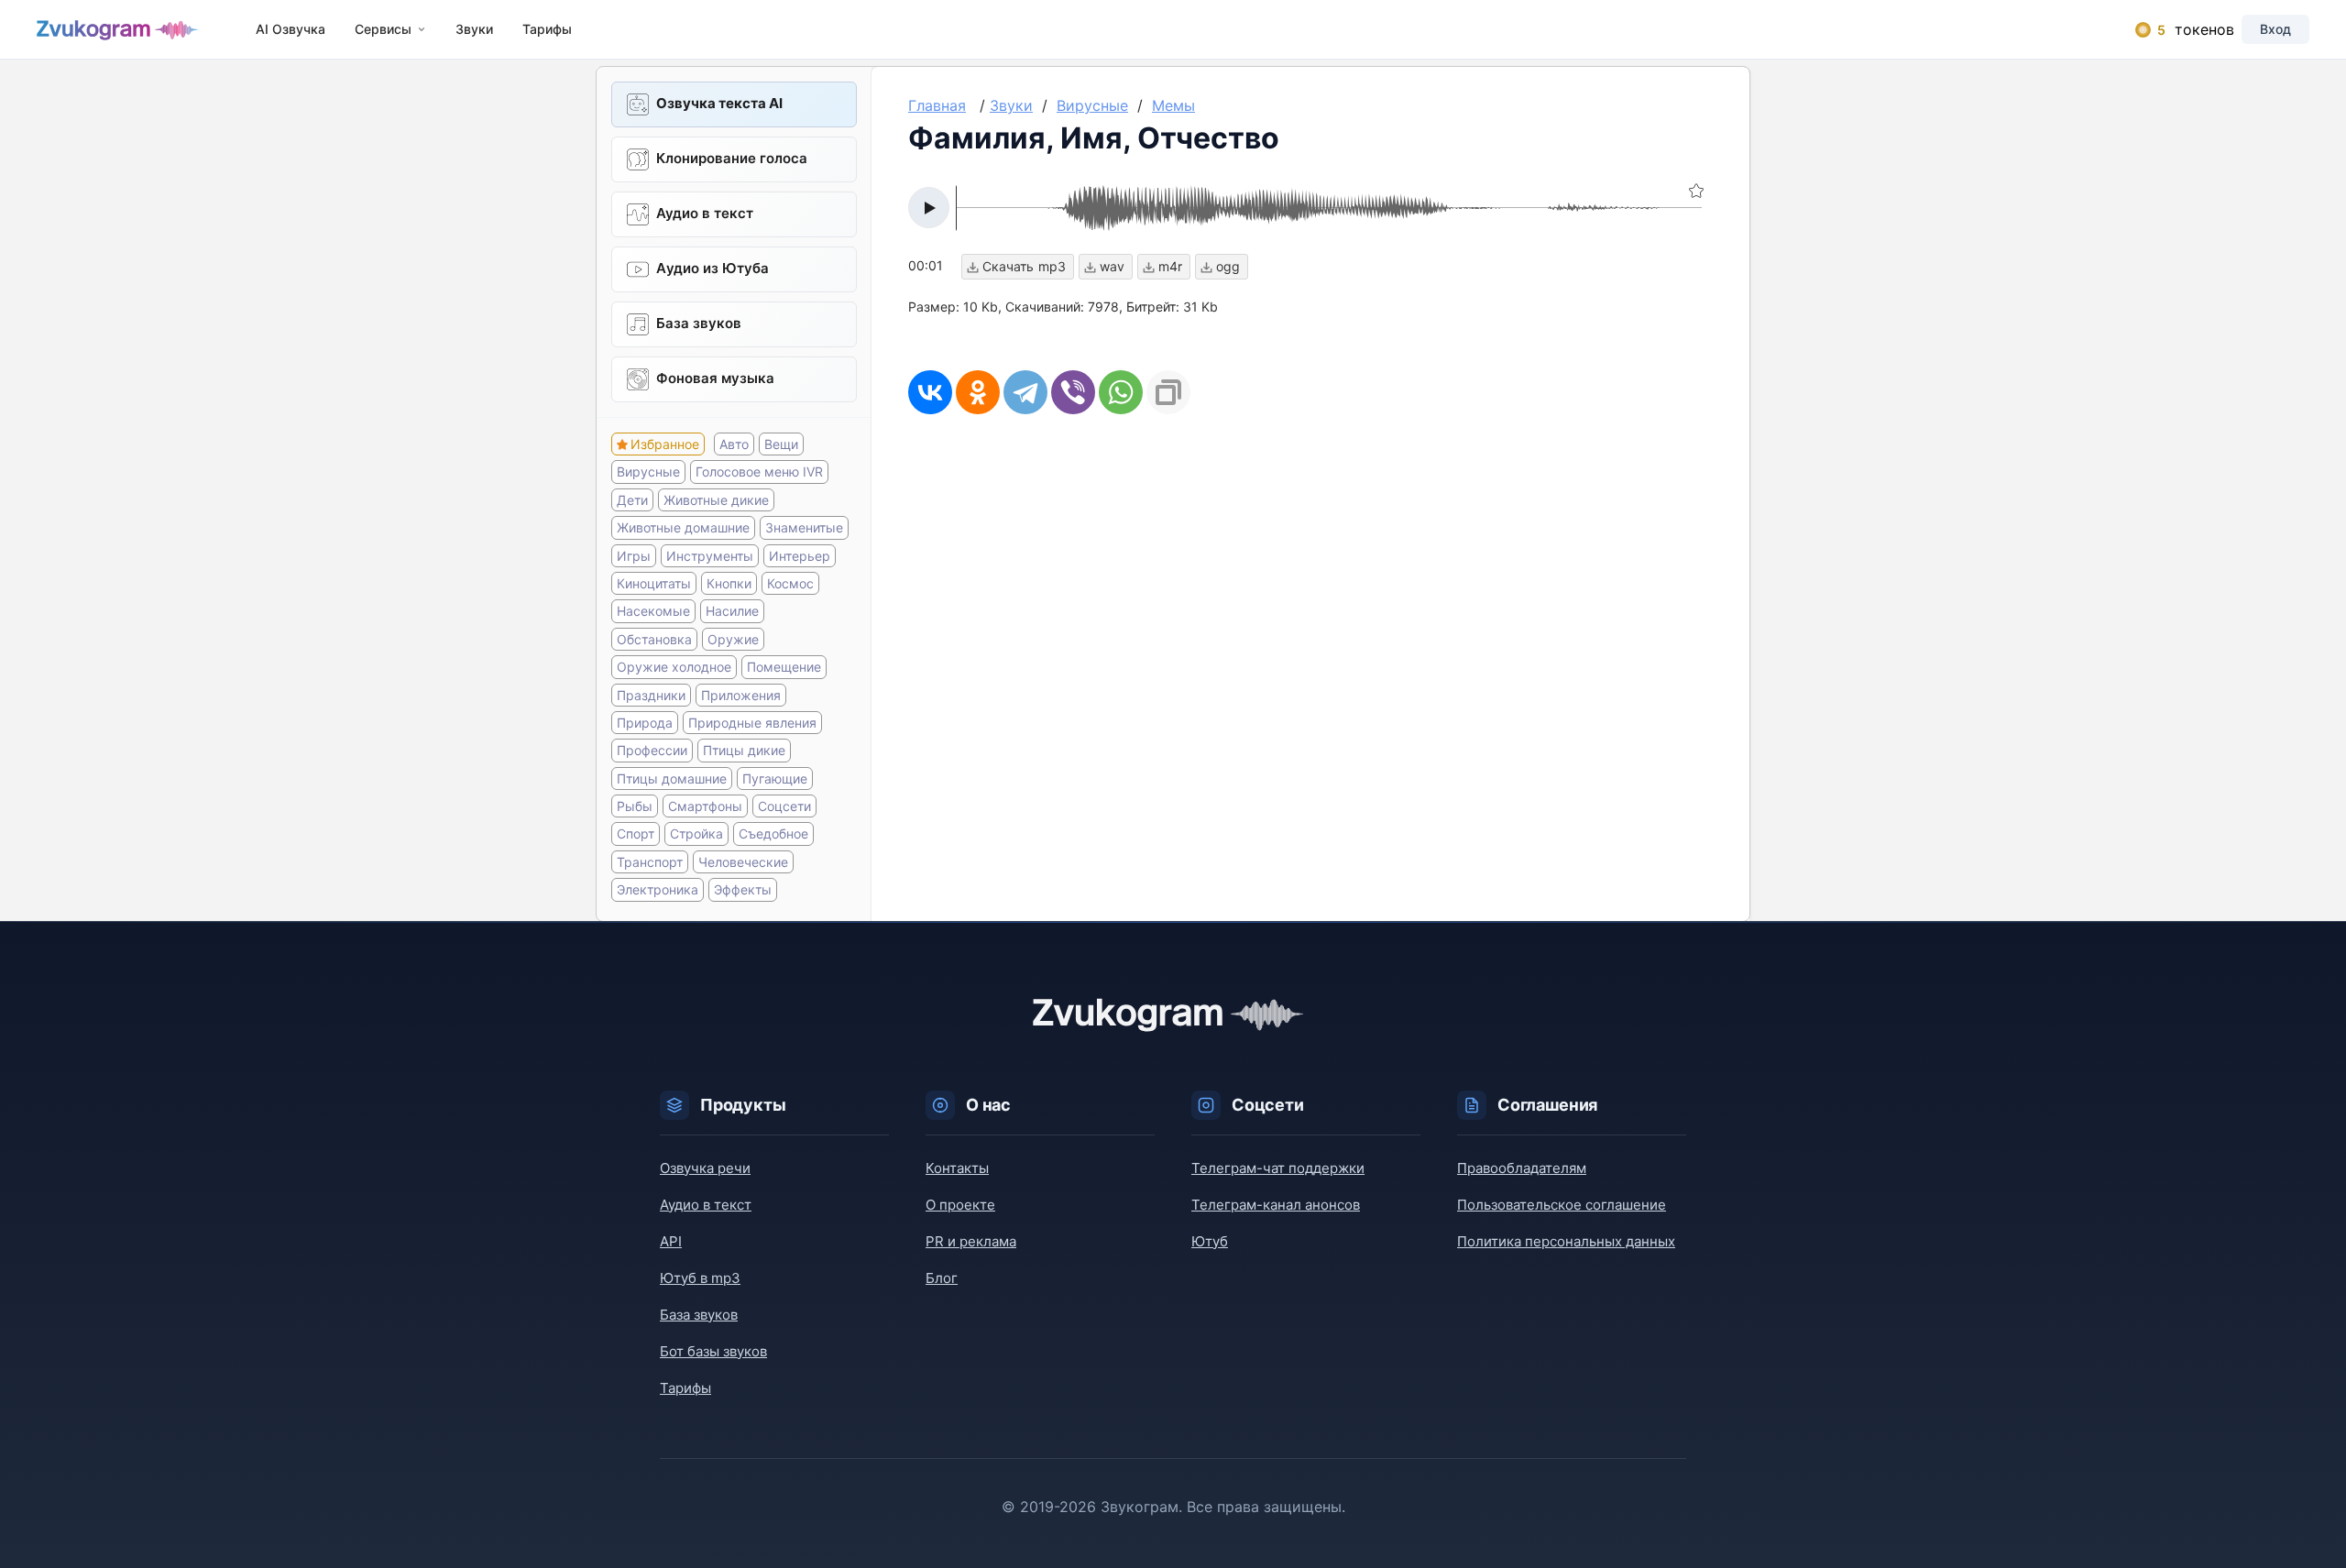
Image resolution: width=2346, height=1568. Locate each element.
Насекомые (653, 611)
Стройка (696, 833)
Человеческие (743, 862)
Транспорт (650, 862)
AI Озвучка (291, 29)
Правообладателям (1522, 1168)
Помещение (784, 667)
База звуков (699, 323)
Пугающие (775, 779)
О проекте (960, 1205)
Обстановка (654, 639)
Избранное (665, 444)
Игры (634, 556)
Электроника (658, 889)
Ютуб (1210, 1241)
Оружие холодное (674, 667)
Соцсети (784, 806)
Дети (632, 500)
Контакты (957, 1168)
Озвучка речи (705, 1168)
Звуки (474, 29)
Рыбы (635, 806)
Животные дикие (716, 500)
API (671, 1241)
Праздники (651, 695)
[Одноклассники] (978, 392)
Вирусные (648, 471)
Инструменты (710, 556)
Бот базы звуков (713, 1351)
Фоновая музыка (715, 378)
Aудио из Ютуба (713, 268)
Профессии (652, 750)
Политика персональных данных (1566, 1241)
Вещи (781, 444)
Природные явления (752, 723)
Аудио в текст (705, 213)
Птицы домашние (672, 779)
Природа (645, 723)
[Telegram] (1025, 392)
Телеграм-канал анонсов (1276, 1205)
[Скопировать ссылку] (1168, 392)
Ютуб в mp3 (700, 1278)
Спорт (636, 833)
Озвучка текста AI (719, 103)
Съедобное (773, 833)
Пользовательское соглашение (1562, 1205)
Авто (734, 444)
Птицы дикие (744, 750)
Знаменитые (804, 527)
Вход (2275, 29)
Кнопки (729, 583)
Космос (790, 583)
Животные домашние (683, 527)
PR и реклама (971, 1241)
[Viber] (1073, 392)
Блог (942, 1278)
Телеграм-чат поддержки (1278, 1168)
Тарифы (547, 29)
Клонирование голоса (732, 158)
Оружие (733, 639)
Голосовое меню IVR (759, 471)
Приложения (741, 695)
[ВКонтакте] (930, 392)
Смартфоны (705, 806)
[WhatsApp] (1121, 392)
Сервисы (383, 29)
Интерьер (800, 556)
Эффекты (743, 889)
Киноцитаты (654, 583)
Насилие (732, 611)
